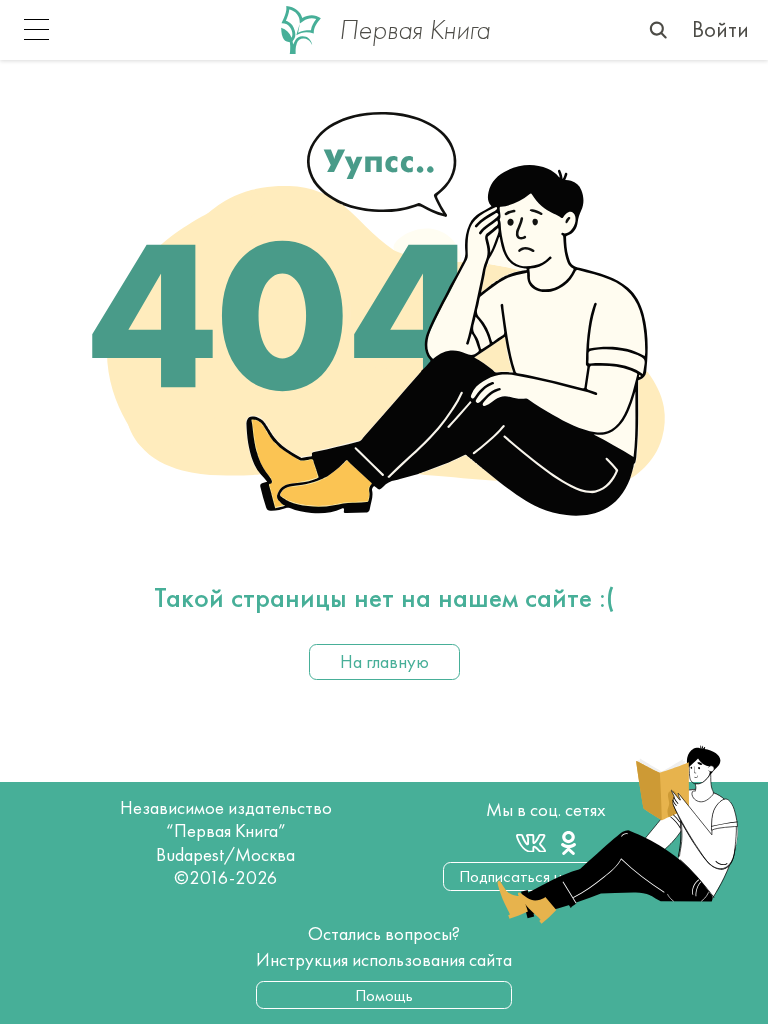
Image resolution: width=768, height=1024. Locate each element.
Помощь (384, 995)
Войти (720, 29)
